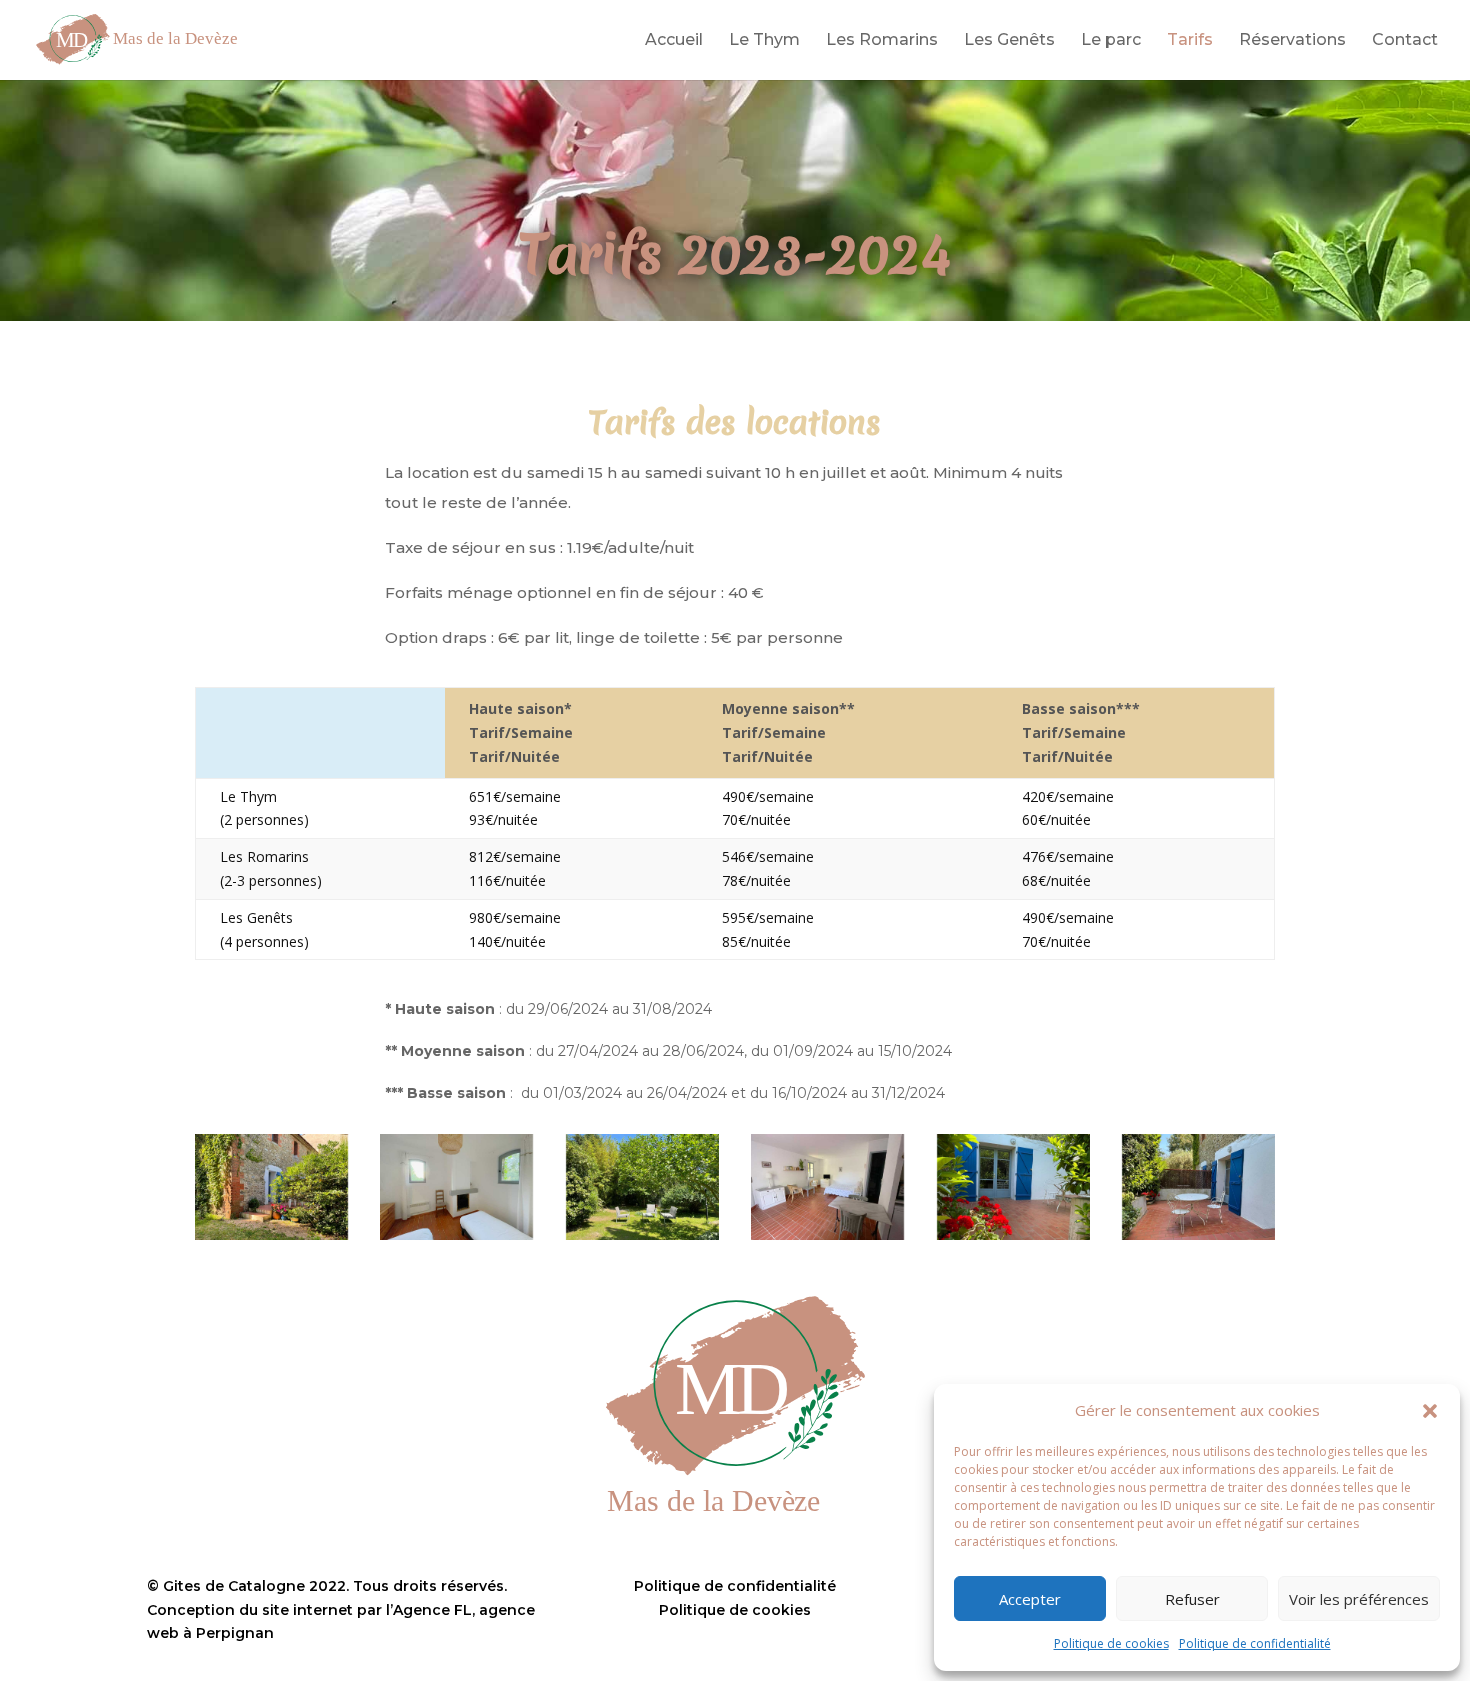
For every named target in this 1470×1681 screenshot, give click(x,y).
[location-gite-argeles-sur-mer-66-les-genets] (456, 1187)
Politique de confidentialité (1255, 1643)
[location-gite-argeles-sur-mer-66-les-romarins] (1198, 1187)
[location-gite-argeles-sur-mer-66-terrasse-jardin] (1013, 1187)
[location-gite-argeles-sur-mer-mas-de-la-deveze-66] (271, 1187)
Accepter (1030, 1599)
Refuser (1192, 1599)
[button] (1430, 1411)
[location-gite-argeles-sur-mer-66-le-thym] (827, 1187)
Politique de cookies (1111, 1643)
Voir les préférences (1359, 1599)
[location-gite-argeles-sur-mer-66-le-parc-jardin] (642, 1187)
